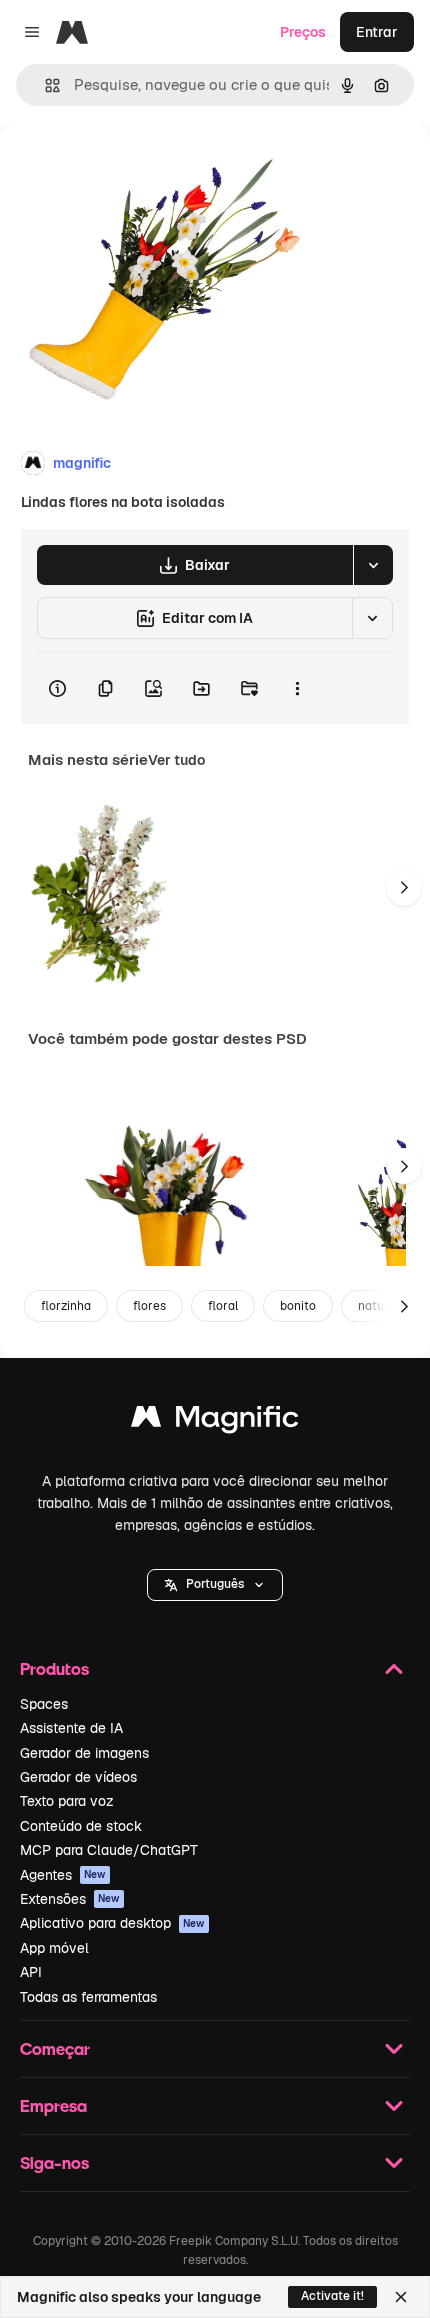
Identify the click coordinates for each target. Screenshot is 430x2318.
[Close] (401, 2297)
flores (149, 1306)
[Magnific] (215, 1421)
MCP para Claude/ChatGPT (109, 1850)
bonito (298, 1306)
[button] (215, 1585)
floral (223, 1306)
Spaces (44, 1704)
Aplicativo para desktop (112, 1923)
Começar (55, 2048)
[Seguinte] (404, 888)
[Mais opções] (297, 688)
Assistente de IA (71, 1728)
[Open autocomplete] (44, 85)
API (31, 1972)
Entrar (377, 32)
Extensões (70, 1899)
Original (128, 171)
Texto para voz (67, 1801)
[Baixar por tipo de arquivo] (373, 565)
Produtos (54, 1668)
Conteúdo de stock (81, 1826)
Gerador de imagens (84, 1753)
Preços (303, 32)
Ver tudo (176, 760)
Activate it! (332, 2296)
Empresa (53, 2105)
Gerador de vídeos (78, 1777)
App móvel (54, 1948)
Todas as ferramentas (88, 1997)
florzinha (66, 1306)
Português (215, 1584)
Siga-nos (54, 2162)
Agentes (63, 1875)
